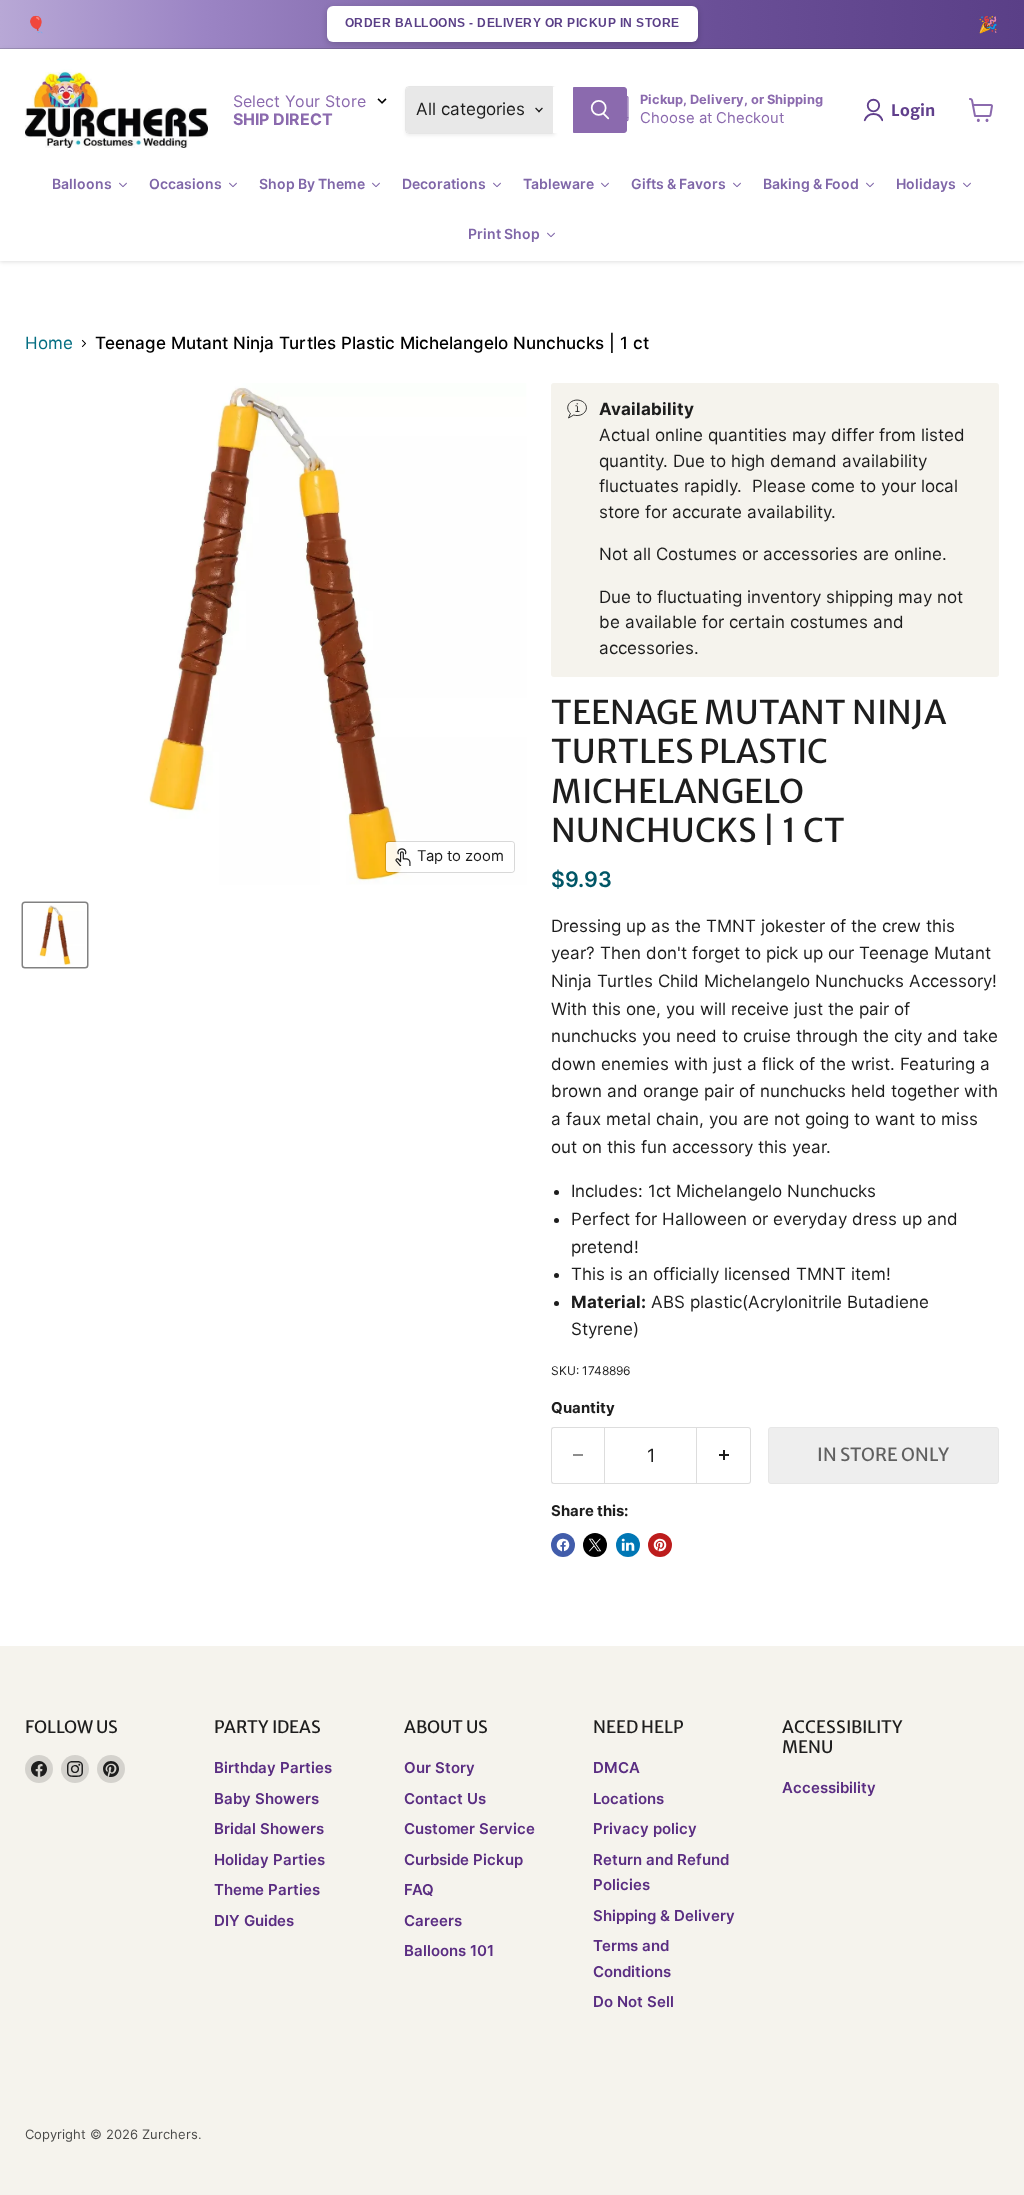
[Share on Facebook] (563, 1545)
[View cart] (981, 110)
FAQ (419, 1889)
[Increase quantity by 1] (724, 1455)
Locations (628, 1798)
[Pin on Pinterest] (660, 1545)
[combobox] (563, 110)
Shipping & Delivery (664, 1915)
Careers (433, 1920)
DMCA (616, 1767)
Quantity (583, 1408)
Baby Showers (266, 1798)
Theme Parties (267, 1889)
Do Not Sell (633, 2001)
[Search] (600, 110)
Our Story (439, 1767)
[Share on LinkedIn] (628, 1545)
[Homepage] (116, 110)
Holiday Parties (269, 1859)
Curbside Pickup (463, 1859)
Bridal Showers (269, 1828)
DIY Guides (254, 1920)
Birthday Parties (273, 1767)
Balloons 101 (449, 1950)
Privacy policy (645, 1828)
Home (49, 343)
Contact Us (445, 1798)
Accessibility (829, 1787)
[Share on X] (595, 1545)
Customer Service (469, 1828)
